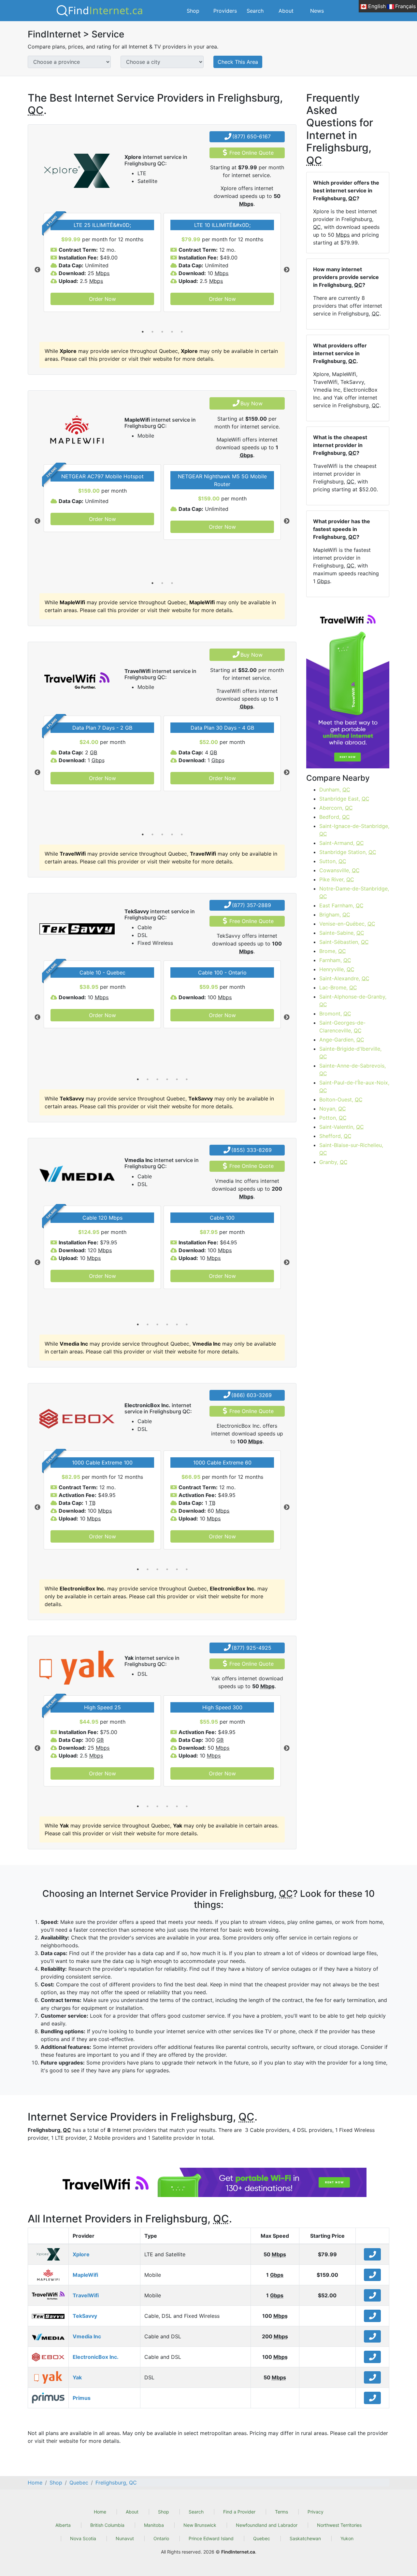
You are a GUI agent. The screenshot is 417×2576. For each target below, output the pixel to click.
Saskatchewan (305, 2538)
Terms (281, 2512)
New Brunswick (200, 2525)
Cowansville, (339, 870)
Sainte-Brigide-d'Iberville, (350, 1053)
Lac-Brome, (338, 987)
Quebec (262, 2538)
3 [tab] (162, 332)
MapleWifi (85, 2275)
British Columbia (107, 2525)
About (286, 11)
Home (100, 2512)
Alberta (63, 2525)
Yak (77, 2377)
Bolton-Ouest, (341, 1099)
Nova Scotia (83, 2538)
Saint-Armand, (342, 843)
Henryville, (337, 969)
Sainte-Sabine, (342, 933)
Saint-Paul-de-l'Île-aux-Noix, (354, 1086)
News (317, 11)
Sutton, (333, 861)
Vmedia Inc (87, 2336)
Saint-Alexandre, (344, 978)
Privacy (316, 2512)
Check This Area (238, 62)
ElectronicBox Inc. (96, 2357)
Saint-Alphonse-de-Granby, (353, 1001)
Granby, (333, 1162)
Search (255, 11)
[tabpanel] (102, 262)
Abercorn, (336, 808)
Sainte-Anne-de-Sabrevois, (352, 1070)
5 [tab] (182, 332)
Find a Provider (239, 2512)
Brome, (333, 951)
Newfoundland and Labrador (267, 2525)
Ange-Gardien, (342, 1040)
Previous (37, 270)
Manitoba (154, 2525)
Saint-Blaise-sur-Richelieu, (351, 1149)
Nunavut (125, 2538)
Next (287, 270)
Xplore (81, 2254)
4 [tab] (172, 332)
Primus (82, 2398)
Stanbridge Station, (348, 852)
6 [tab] (187, 1079)
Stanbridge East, (344, 799)
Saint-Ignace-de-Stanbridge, (354, 830)
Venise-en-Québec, (347, 924)
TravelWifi (86, 2295)
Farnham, (335, 960)
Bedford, (335, 817)
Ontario (161, 2538)
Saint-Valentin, (342, 1127)
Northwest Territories (339, 2525)
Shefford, (335, 1136)
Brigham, (335, 915)
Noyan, (333, 1109)
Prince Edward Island (211, 2538)
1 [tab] (143, 332)
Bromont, (335, 1014)
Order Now (102, 299)
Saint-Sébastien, (344, 942)
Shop (193, 11)
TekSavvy (85, 2316)
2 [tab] (152, 332)
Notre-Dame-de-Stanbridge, (354, 892)
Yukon (347, 2538)
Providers (225, 11)
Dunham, (335, 790)
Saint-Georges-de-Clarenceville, (342, 1027)
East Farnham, (341, 905)
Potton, (333, 1118)
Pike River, (337, 879)
